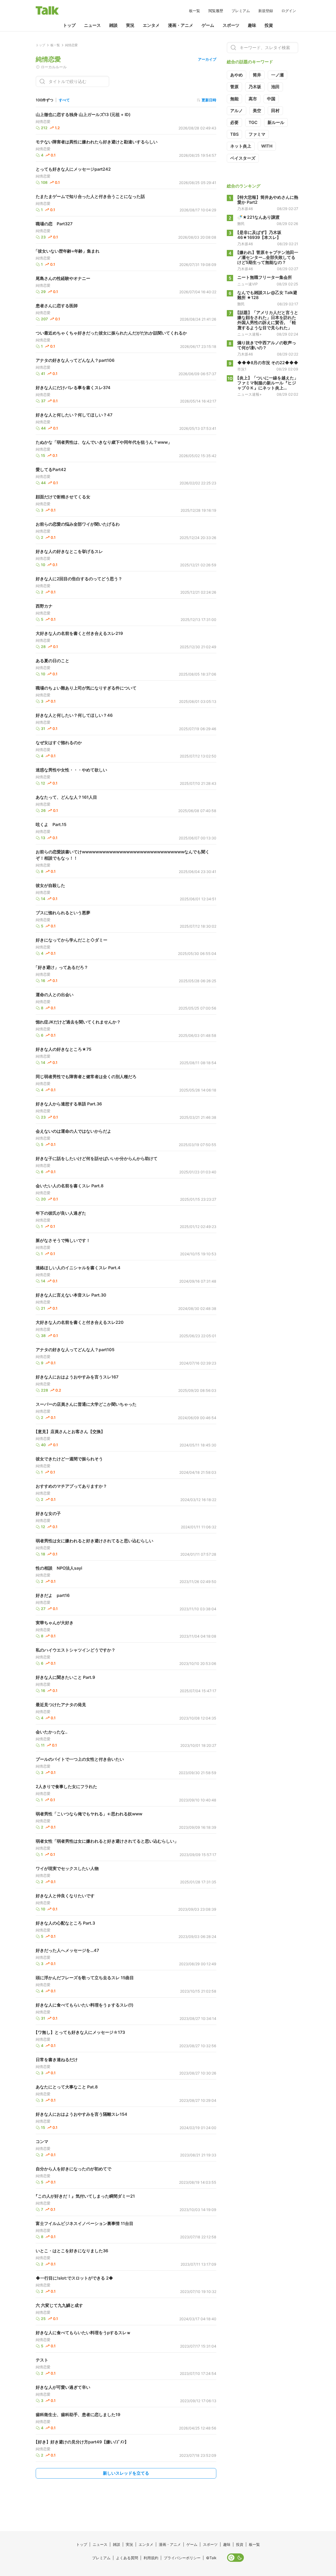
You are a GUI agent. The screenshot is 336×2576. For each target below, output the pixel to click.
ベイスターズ (243, 158)
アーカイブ (207, 59)
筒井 (257, 75)
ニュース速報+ (250, 334)
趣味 (252, 25)
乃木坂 (255, 87)
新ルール (276, 122)
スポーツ (231, 25)
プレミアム (241, 11)
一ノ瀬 (277, 75)
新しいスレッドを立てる (126, 2473)
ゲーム (208, 25)
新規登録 (266, 11)
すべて (64, 100)
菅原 (234, 87)
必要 (234, 122)
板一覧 (195, 11)
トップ (69, 25)
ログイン (289, 11)
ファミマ (257, 134)
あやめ (237, 75)
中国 (271, 99)
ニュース (92, 25)
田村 (275, 111)
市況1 (242, 369)
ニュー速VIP (248, 284)
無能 (234, 99)
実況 (130, 25)
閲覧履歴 (216, 11)
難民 (241, 224)
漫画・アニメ (181, 25)
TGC (253, 122)
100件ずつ (44, 100)
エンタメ (151, 25)
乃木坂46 (245, 209)
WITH (267, 146)
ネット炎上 (241, 146)
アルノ (237, 111)
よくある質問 (127, 2558)
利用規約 (151, 2558)
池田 (275, 87)
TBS (234, 134)
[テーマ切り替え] (235, 2558)
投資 (269, 25)
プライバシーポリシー (182, 2558)
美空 (257, 111)
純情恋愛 (43, 122)
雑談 (113, 25)
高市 (253, 99)
